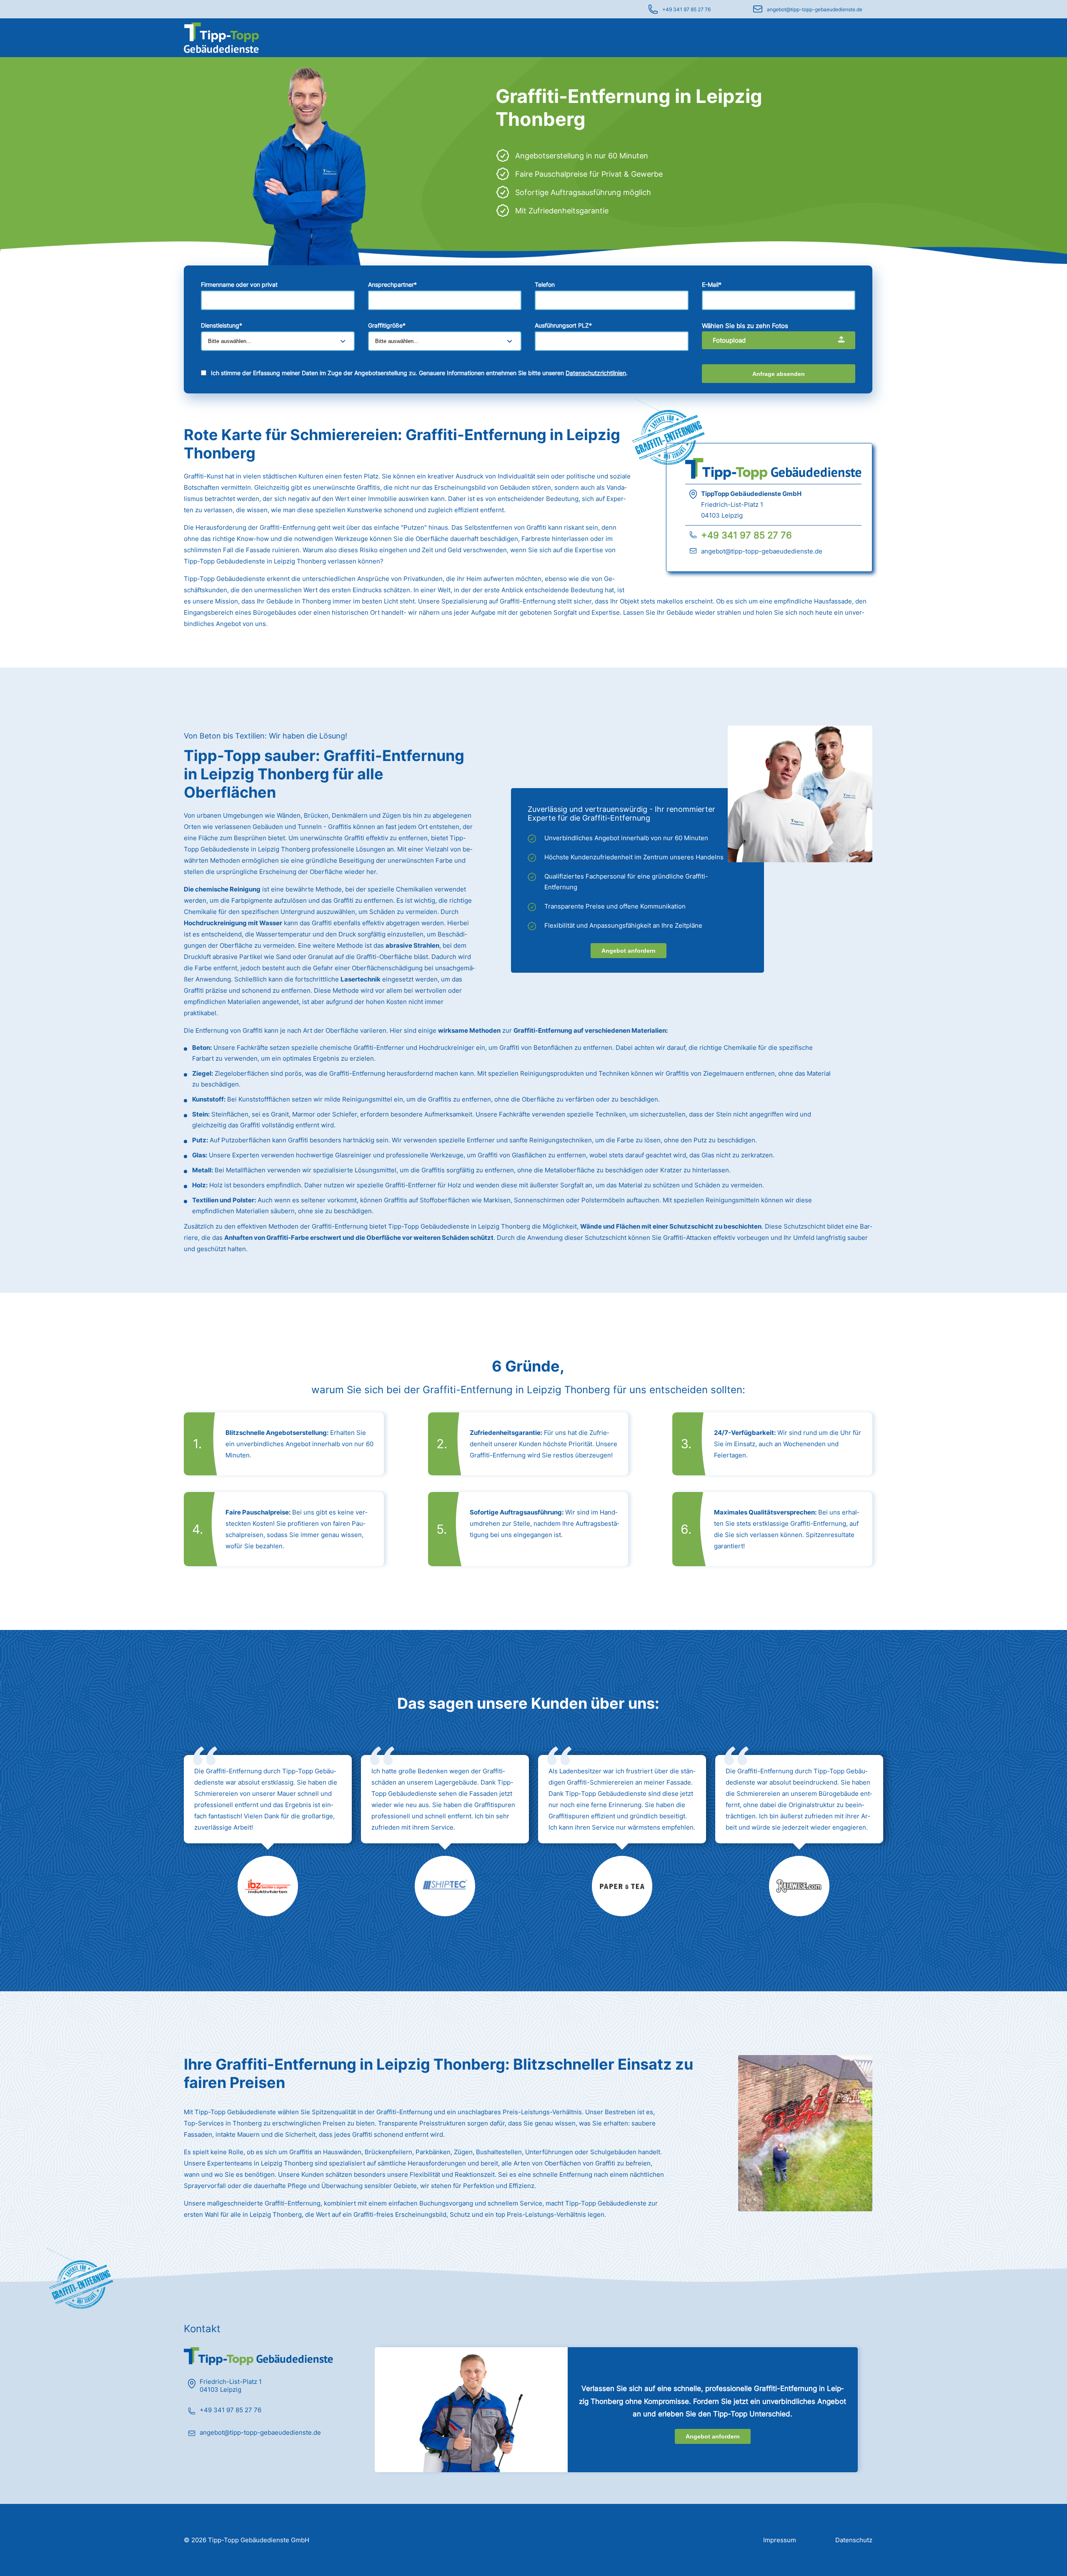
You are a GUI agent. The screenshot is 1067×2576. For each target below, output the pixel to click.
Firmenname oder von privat (239, 284)
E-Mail (712, 284)
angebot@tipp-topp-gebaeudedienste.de (815, 9)
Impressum (780, 2540)
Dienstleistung (222, 325)
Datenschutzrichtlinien (596, 373)
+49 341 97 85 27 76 (686, 9)
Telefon (545, 284)
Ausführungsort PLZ (563, 325)
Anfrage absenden (779, 374)
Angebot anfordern (629, 951)
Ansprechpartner (392, 284)
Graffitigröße (387, 325)
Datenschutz (854, 2540)
